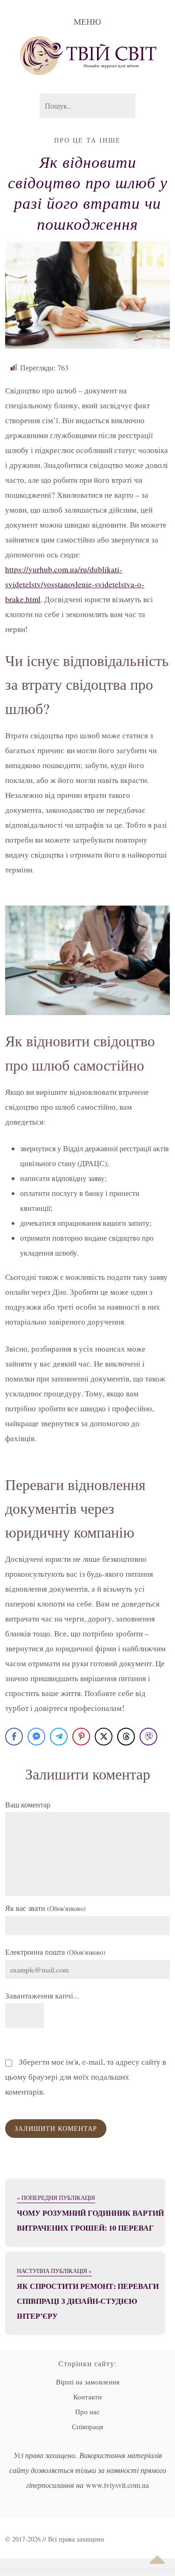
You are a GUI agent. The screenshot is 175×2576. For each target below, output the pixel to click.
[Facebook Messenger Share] (36, 1737)
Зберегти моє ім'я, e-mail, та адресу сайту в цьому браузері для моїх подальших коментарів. (86, 2077)
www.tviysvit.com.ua (117, 2485)
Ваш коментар (28, 1804)
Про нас (87, 2411)
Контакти (87, 2397)
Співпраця (87, 2426)
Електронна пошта (55, 1952)
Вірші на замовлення (88, 2382)
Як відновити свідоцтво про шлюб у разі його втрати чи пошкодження (88, 192)
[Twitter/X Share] (104, 1737)
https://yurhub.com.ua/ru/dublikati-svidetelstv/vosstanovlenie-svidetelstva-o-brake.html (75, 584)
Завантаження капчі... (42, 1996)
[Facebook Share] (14, 1737)
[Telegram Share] (59, 1737)
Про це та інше (87, 140)
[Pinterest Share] (81, 1737)
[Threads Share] (126, 1737)
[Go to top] (157, 2560)
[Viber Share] (148, 1737)
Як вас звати (45, 1908)
